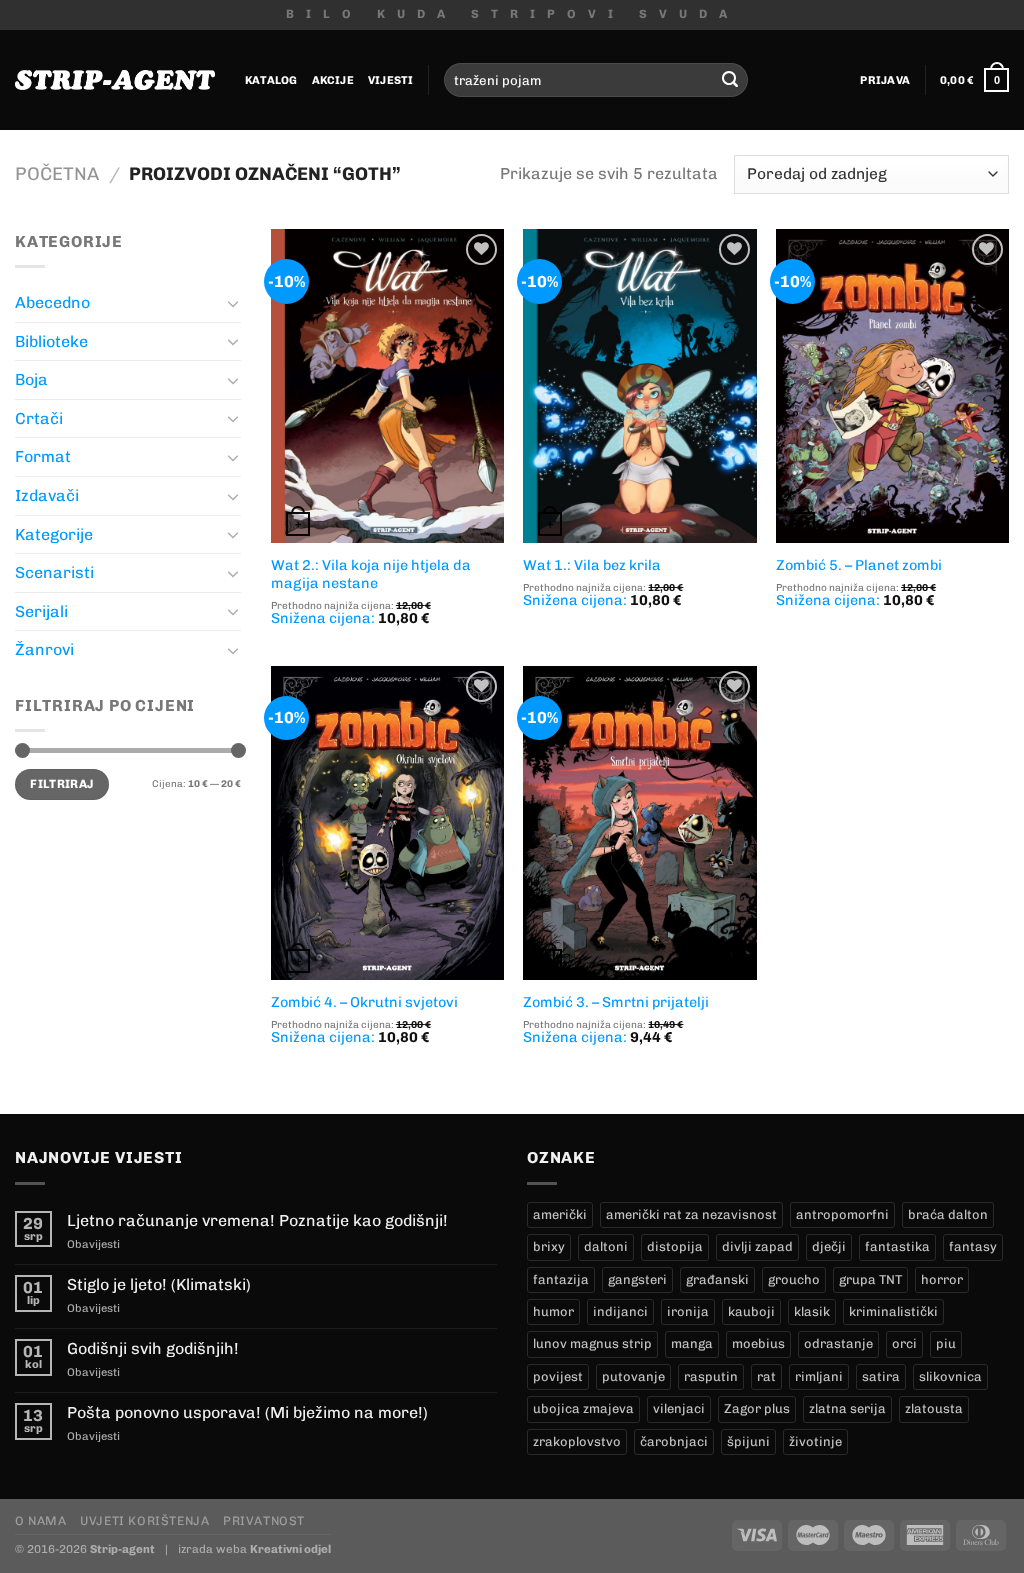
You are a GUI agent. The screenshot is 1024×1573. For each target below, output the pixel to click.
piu (946, 1343)
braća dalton (948, 1214)
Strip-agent (122, 1549)
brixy (549, 1246)
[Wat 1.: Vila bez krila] (639, 386)
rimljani (819, 1376)
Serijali (41, 611)
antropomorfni (842, 1214)
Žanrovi (44, 649)
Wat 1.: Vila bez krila (592, 565)
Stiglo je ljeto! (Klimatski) (159, 1284)
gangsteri (637, 1279)
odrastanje (838, 1343)
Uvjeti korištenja (144, 1520)
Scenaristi (54, 572)
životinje (815, 1441)
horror (942, 1279)
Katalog (271, 80)
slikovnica (950, 1376)
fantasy (973, 1246)
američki (560, 1214)
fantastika (897, 1246)
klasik (812, 1311)
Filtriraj (61, 784)
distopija (675, 1246)
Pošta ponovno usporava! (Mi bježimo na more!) (247, 1412)
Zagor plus (757, 1408)
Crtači (39, 418)
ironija (688, 1311)
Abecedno (52, 302)
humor (553, 1311)
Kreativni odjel (290, 1549)
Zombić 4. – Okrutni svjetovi (364, 1002)
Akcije (333, 80)
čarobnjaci (674, 1441)
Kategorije (54, 534)
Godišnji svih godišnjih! (153, 1348)
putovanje (633, 1376)
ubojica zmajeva (583, 1408)
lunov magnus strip (592, 1343)
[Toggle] (233, 303)
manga (692, 1343)
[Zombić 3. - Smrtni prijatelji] (639, 823)
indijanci (620, 1311)
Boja (31, 379)
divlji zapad (757, 1246)
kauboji (751, 1311)
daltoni (606, 1246)
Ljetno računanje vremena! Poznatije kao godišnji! (257, 1220)
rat (766, 1376)
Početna (57, 174)
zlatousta (934, 1408)
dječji (829, 1246)
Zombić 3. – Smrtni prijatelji (616, 1002)
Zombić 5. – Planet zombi (859, 565)
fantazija (561, 1279)
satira (881, 1376)
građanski (717, 1279)
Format (43, 456)
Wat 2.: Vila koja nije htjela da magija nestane (371, 574)
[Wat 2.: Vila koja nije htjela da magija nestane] (387, 386)
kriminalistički (893, 1311)
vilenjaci (679, 1408)
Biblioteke (51, 341)
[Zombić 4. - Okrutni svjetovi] (387, 823)
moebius (758, 1343)
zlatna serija (847, 1408)
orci (904, 1343)
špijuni (748, 1441)
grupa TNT (870, 1279)
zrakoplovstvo (577, 1441)
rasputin (711, 1376)
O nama (41, 1520)
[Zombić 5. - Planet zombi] (892, 386)
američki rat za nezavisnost (691, 1214)
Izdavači (47, 495)
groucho (794, 1279)
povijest (558, 1376)
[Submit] (730, 80)
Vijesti (391, 80)
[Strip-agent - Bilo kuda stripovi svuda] (115, 80)
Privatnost (264, 1520)
